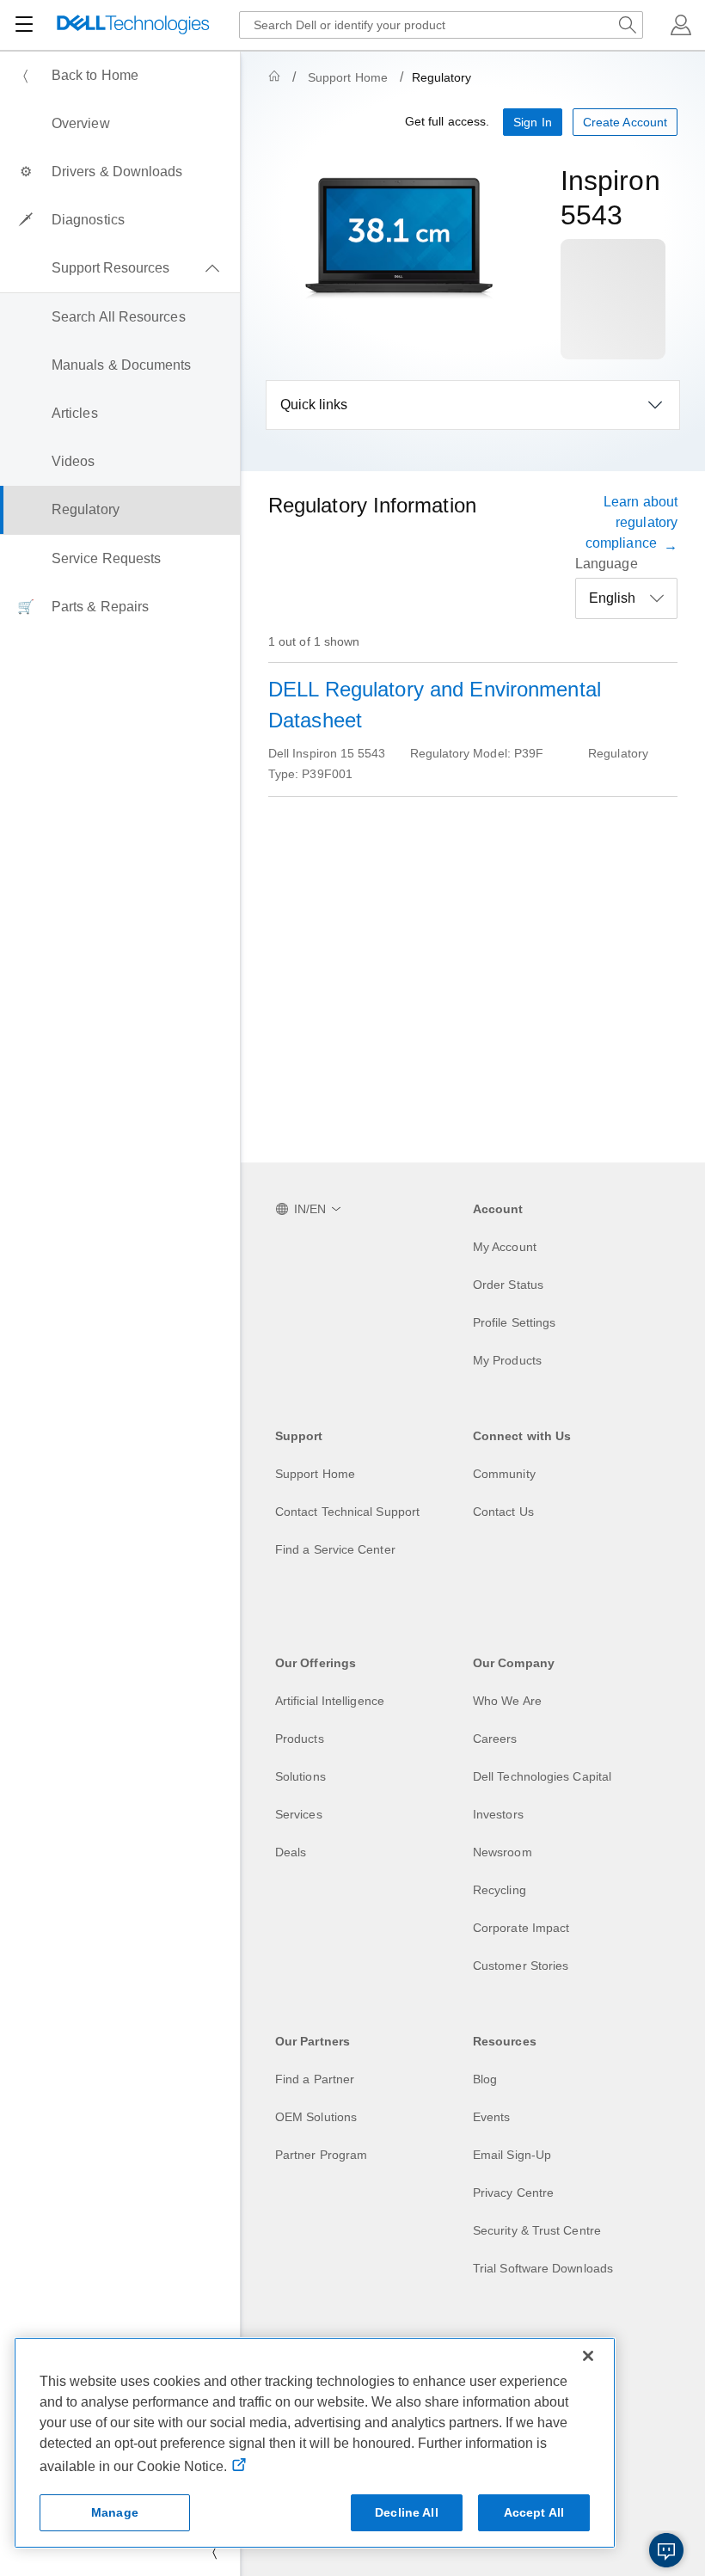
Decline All (407, 2512)
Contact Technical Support (347, 1512)
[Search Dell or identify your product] (628, 25)
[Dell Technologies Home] (133, 25)
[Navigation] (24, 25)
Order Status (508, 1285)
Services (299, 1814)
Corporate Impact (521, 1928)
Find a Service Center (335, 1549)
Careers (495, 1739)
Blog (485, 2079)
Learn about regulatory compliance (631, 522)
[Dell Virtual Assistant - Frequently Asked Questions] (666, 2550)
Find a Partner (315, 2079)
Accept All (534, 2512)
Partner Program (321, 2155)
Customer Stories (521, 1966)
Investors (498, 1814)
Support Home (348, 77)
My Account (505, 1247)
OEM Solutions (316, 2117)
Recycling (500, 1890)
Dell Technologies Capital (542, 1776)
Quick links (314, 405)
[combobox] (441, 25)
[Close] (588, 2356)
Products (300, 1739)
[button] (681, 25)
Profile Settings (514, 1322)
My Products (507, 1360)
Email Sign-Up (512, 2155)
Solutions (300, 1776)
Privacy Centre (513, 2193)
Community (504, 1474)
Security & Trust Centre (537, 2230)
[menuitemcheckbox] (120, 268)
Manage (115, 2512)
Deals (291, 1852)
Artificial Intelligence (330, 1701)
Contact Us (503, 1512)
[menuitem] (120, 76)
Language (607, 564)
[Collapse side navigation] (214, 2552)
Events (491, 2117)
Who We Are (507, 1701)
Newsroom (503, 1852)
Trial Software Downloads (543, 2268)
